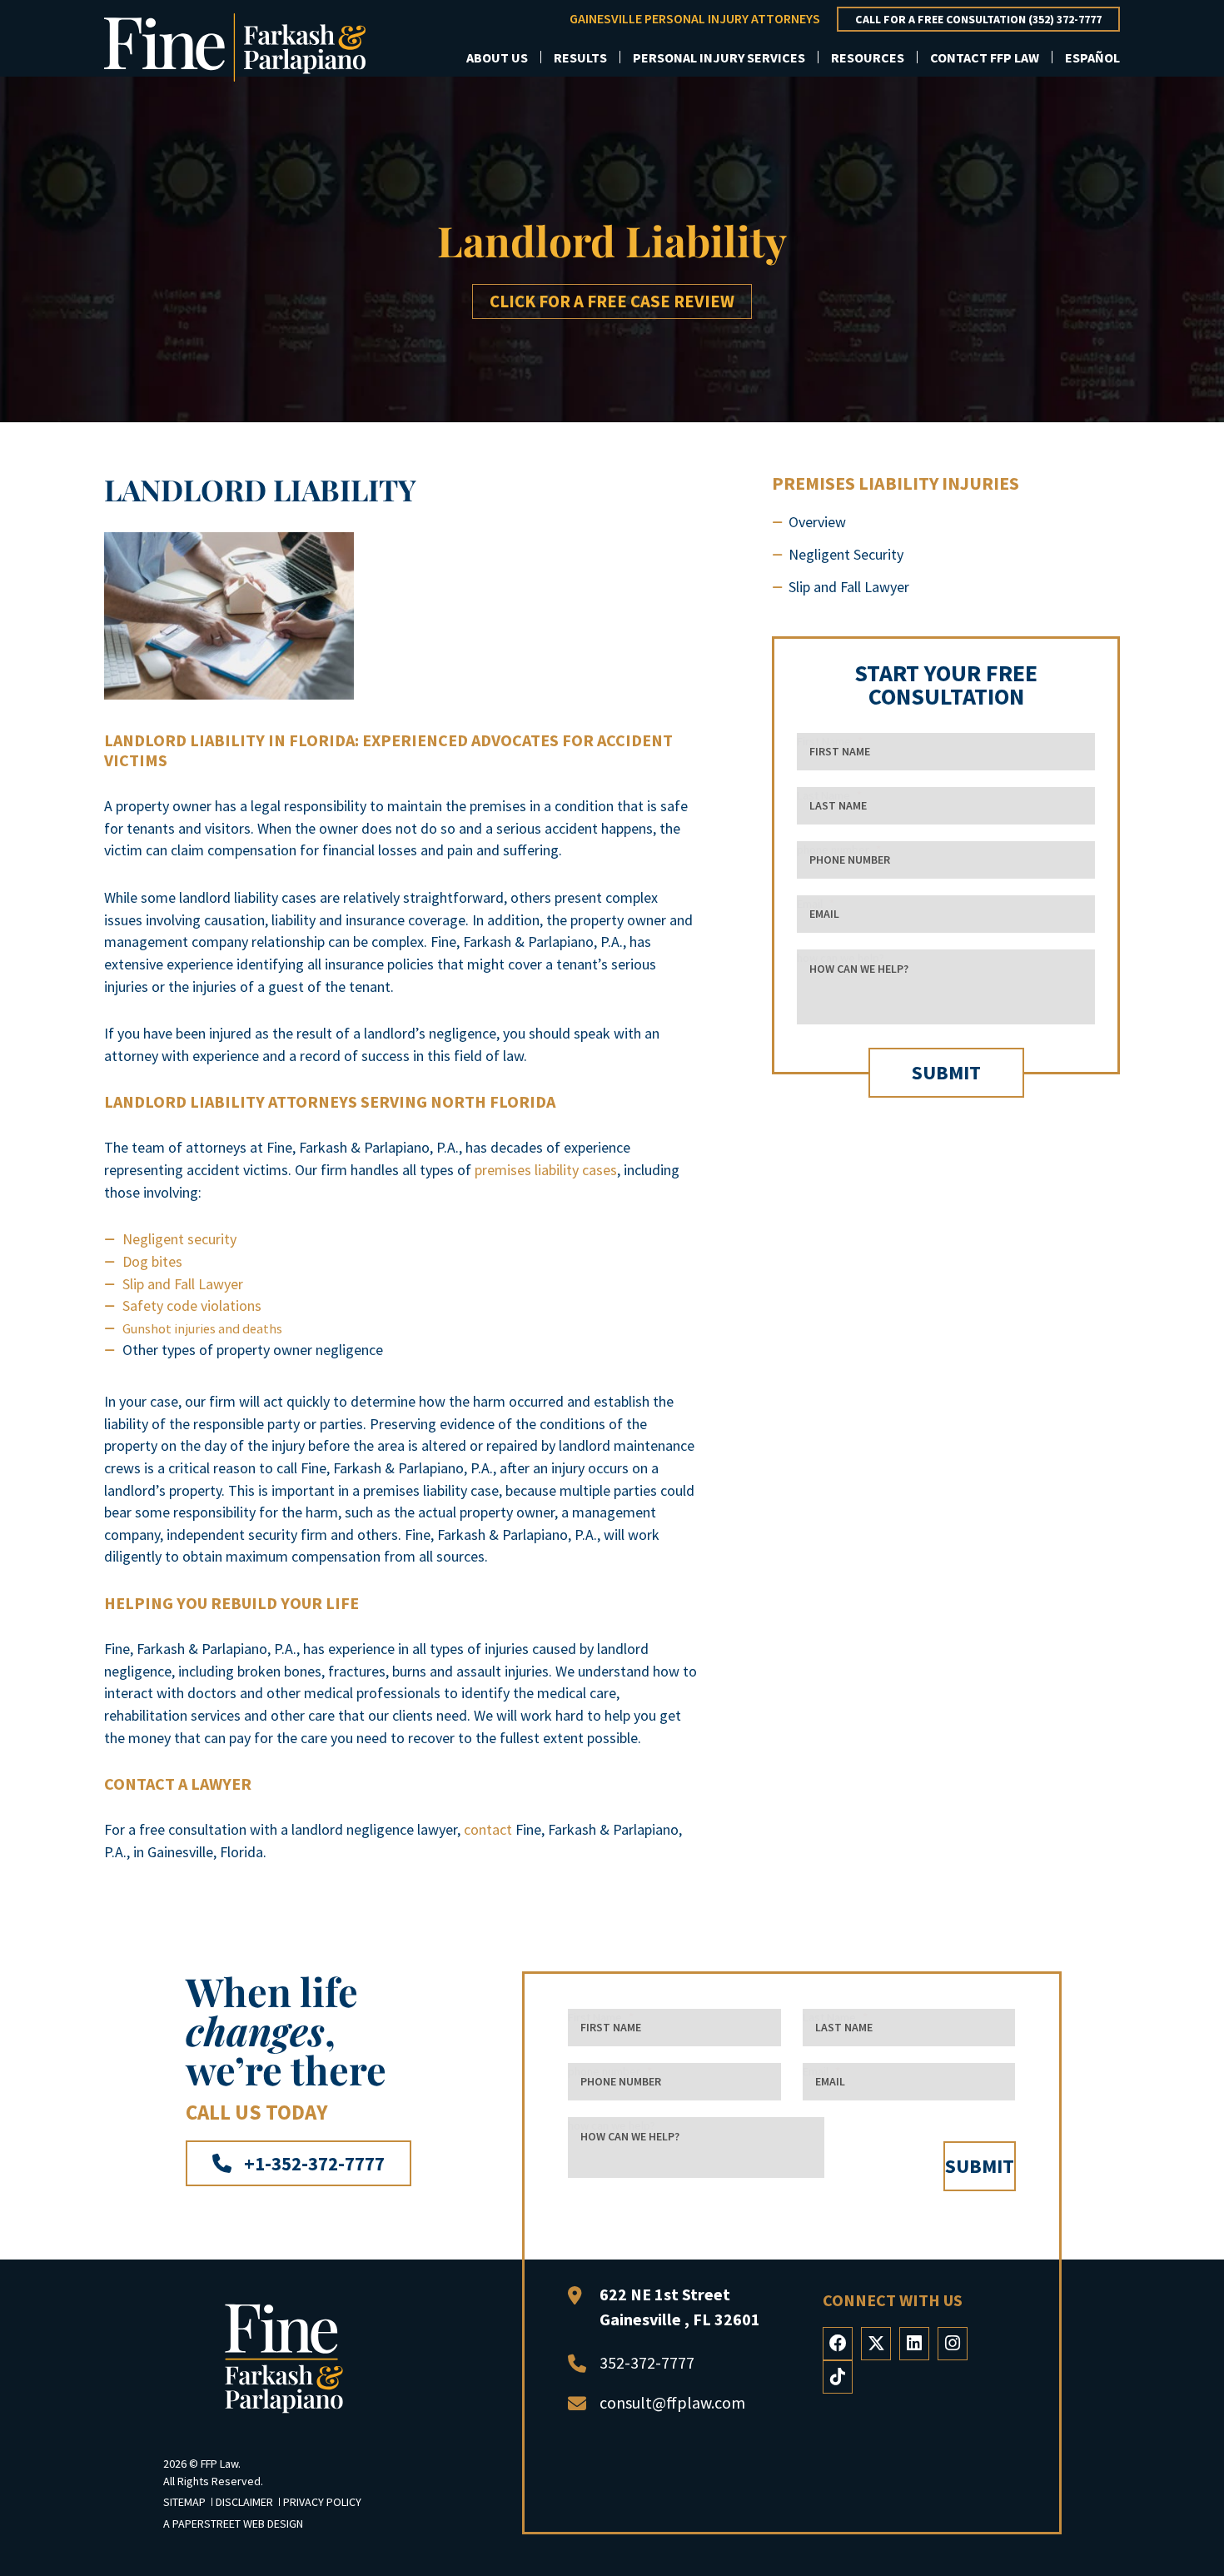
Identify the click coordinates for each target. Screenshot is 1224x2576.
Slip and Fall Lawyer (183, 1284)
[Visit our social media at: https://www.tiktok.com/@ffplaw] (838, 2377)
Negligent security (179, 1239)
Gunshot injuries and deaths (202, 1328)
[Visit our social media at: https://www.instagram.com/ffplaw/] (953, 2344)
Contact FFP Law (985, 57)
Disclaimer (246, 2502)
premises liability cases (546, 1170)
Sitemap (186, 2502)
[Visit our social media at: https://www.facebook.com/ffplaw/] (838, 2344)
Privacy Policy (322, 2502)
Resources (868, 57)
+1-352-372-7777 (312, 2163)
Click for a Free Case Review (612, 301)
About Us (497, 57)
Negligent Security (846, 554)
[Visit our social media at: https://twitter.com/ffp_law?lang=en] (876, 2344)
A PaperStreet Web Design (233, 2524)
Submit (946, 1072)
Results (580, 57)
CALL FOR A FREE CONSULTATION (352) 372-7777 (978, 19)
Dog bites (152, 1261)
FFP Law (219, 2464)
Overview (817, 522)
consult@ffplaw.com (672, 2402)
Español (1092, 57)
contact (488, 1829)
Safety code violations (192, 1305)
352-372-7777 (647, 2362)
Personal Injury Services (719, 57)
